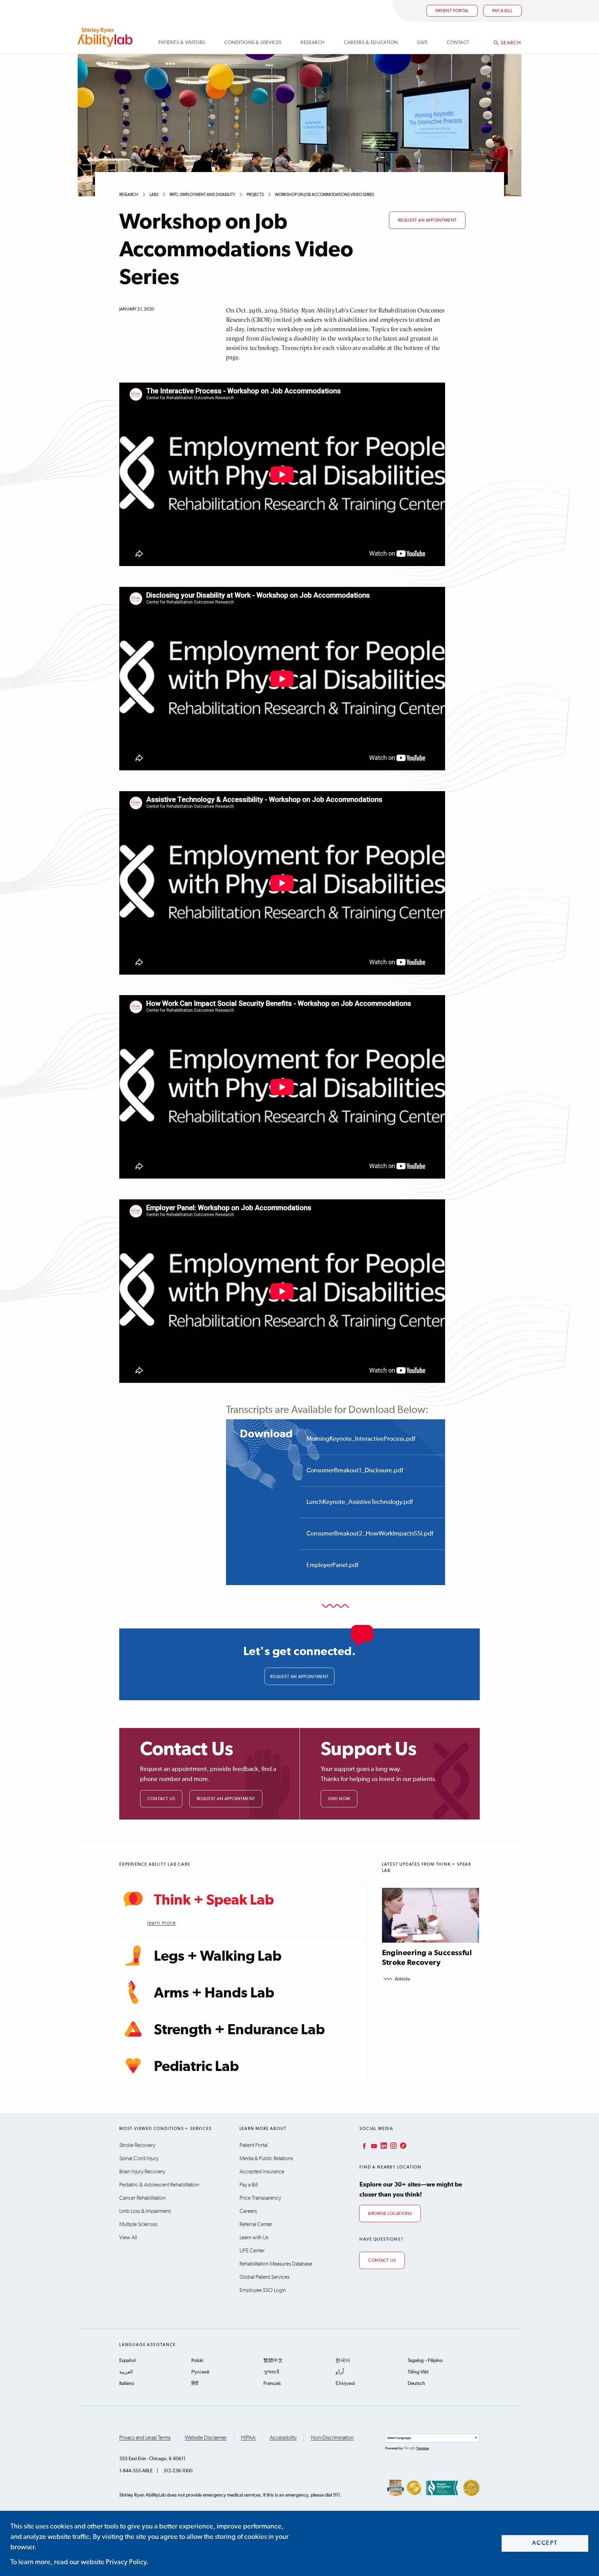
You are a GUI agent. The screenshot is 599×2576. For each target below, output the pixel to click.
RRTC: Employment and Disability (202, 195)
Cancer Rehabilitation (142, 2198)
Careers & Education (371, 43)
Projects (255, 195)
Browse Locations (390, 2214)
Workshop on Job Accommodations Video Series (324, 195)
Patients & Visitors (182, 43)
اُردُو (340, 2372)
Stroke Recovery (137, 2145)
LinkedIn (383, 2146)
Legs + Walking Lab (218, 1957)
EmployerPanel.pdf (332, 1565)
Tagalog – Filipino (425, 2361)
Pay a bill (502, 11)
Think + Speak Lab (214, 1900)
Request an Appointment (226, 1799)
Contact (458, 43)
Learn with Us (254, 2237)
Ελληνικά (345, 2384)
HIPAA (248, 2438)
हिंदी (195, 2384)
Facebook (364, 2146)
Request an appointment (427, 220)
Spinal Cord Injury (139, 2158)
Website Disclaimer (206, 2438)
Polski (197, 2361)
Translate (423, 2448)
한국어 (343, 2361)
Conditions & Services (253, 43)
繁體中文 (273, 2361)
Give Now (339, 1799)
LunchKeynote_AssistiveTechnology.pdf (360, 1502)
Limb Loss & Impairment (145, 2211)
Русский (200, 2372)
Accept (545, 2543)
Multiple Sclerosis (138, 2224)
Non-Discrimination (332, 2438)
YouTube (373, 2146)
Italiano (127, 2384)
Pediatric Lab (196, 2067)
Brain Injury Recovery (142, 2172)
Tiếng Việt (418, 2372)
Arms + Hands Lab (214, 1993)
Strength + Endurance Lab (239, 2030)
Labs (154, 195)
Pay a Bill (249, 2185)
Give (422, 43)
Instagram (393, 2146)
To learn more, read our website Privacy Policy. (79, 2562)
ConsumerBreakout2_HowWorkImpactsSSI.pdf (370, 1534)
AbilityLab (106, 37)
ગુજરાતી (271, 2372)
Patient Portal (452, 11)
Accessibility (283, 2438)
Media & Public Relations (266, 2158)
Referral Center (256, 2224)
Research (312, 43)
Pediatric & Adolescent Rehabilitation (159, 2185)
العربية (126, 2372)
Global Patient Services (264, 2277)
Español (127, 2361)
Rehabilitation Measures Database (276, 2264)
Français (272, 2384)
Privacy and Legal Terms (145, 2438)
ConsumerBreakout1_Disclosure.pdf (355, 1471)
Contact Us (161, 1799)
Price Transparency (260, 2198)
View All (128, 2237)
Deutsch (416, 2384)
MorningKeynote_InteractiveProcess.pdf (361, 1439)
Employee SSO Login (263, 2290)
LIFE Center (252, 2251)
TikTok (402, 2146)
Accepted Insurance (262, 2172)
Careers (248, 2211)
